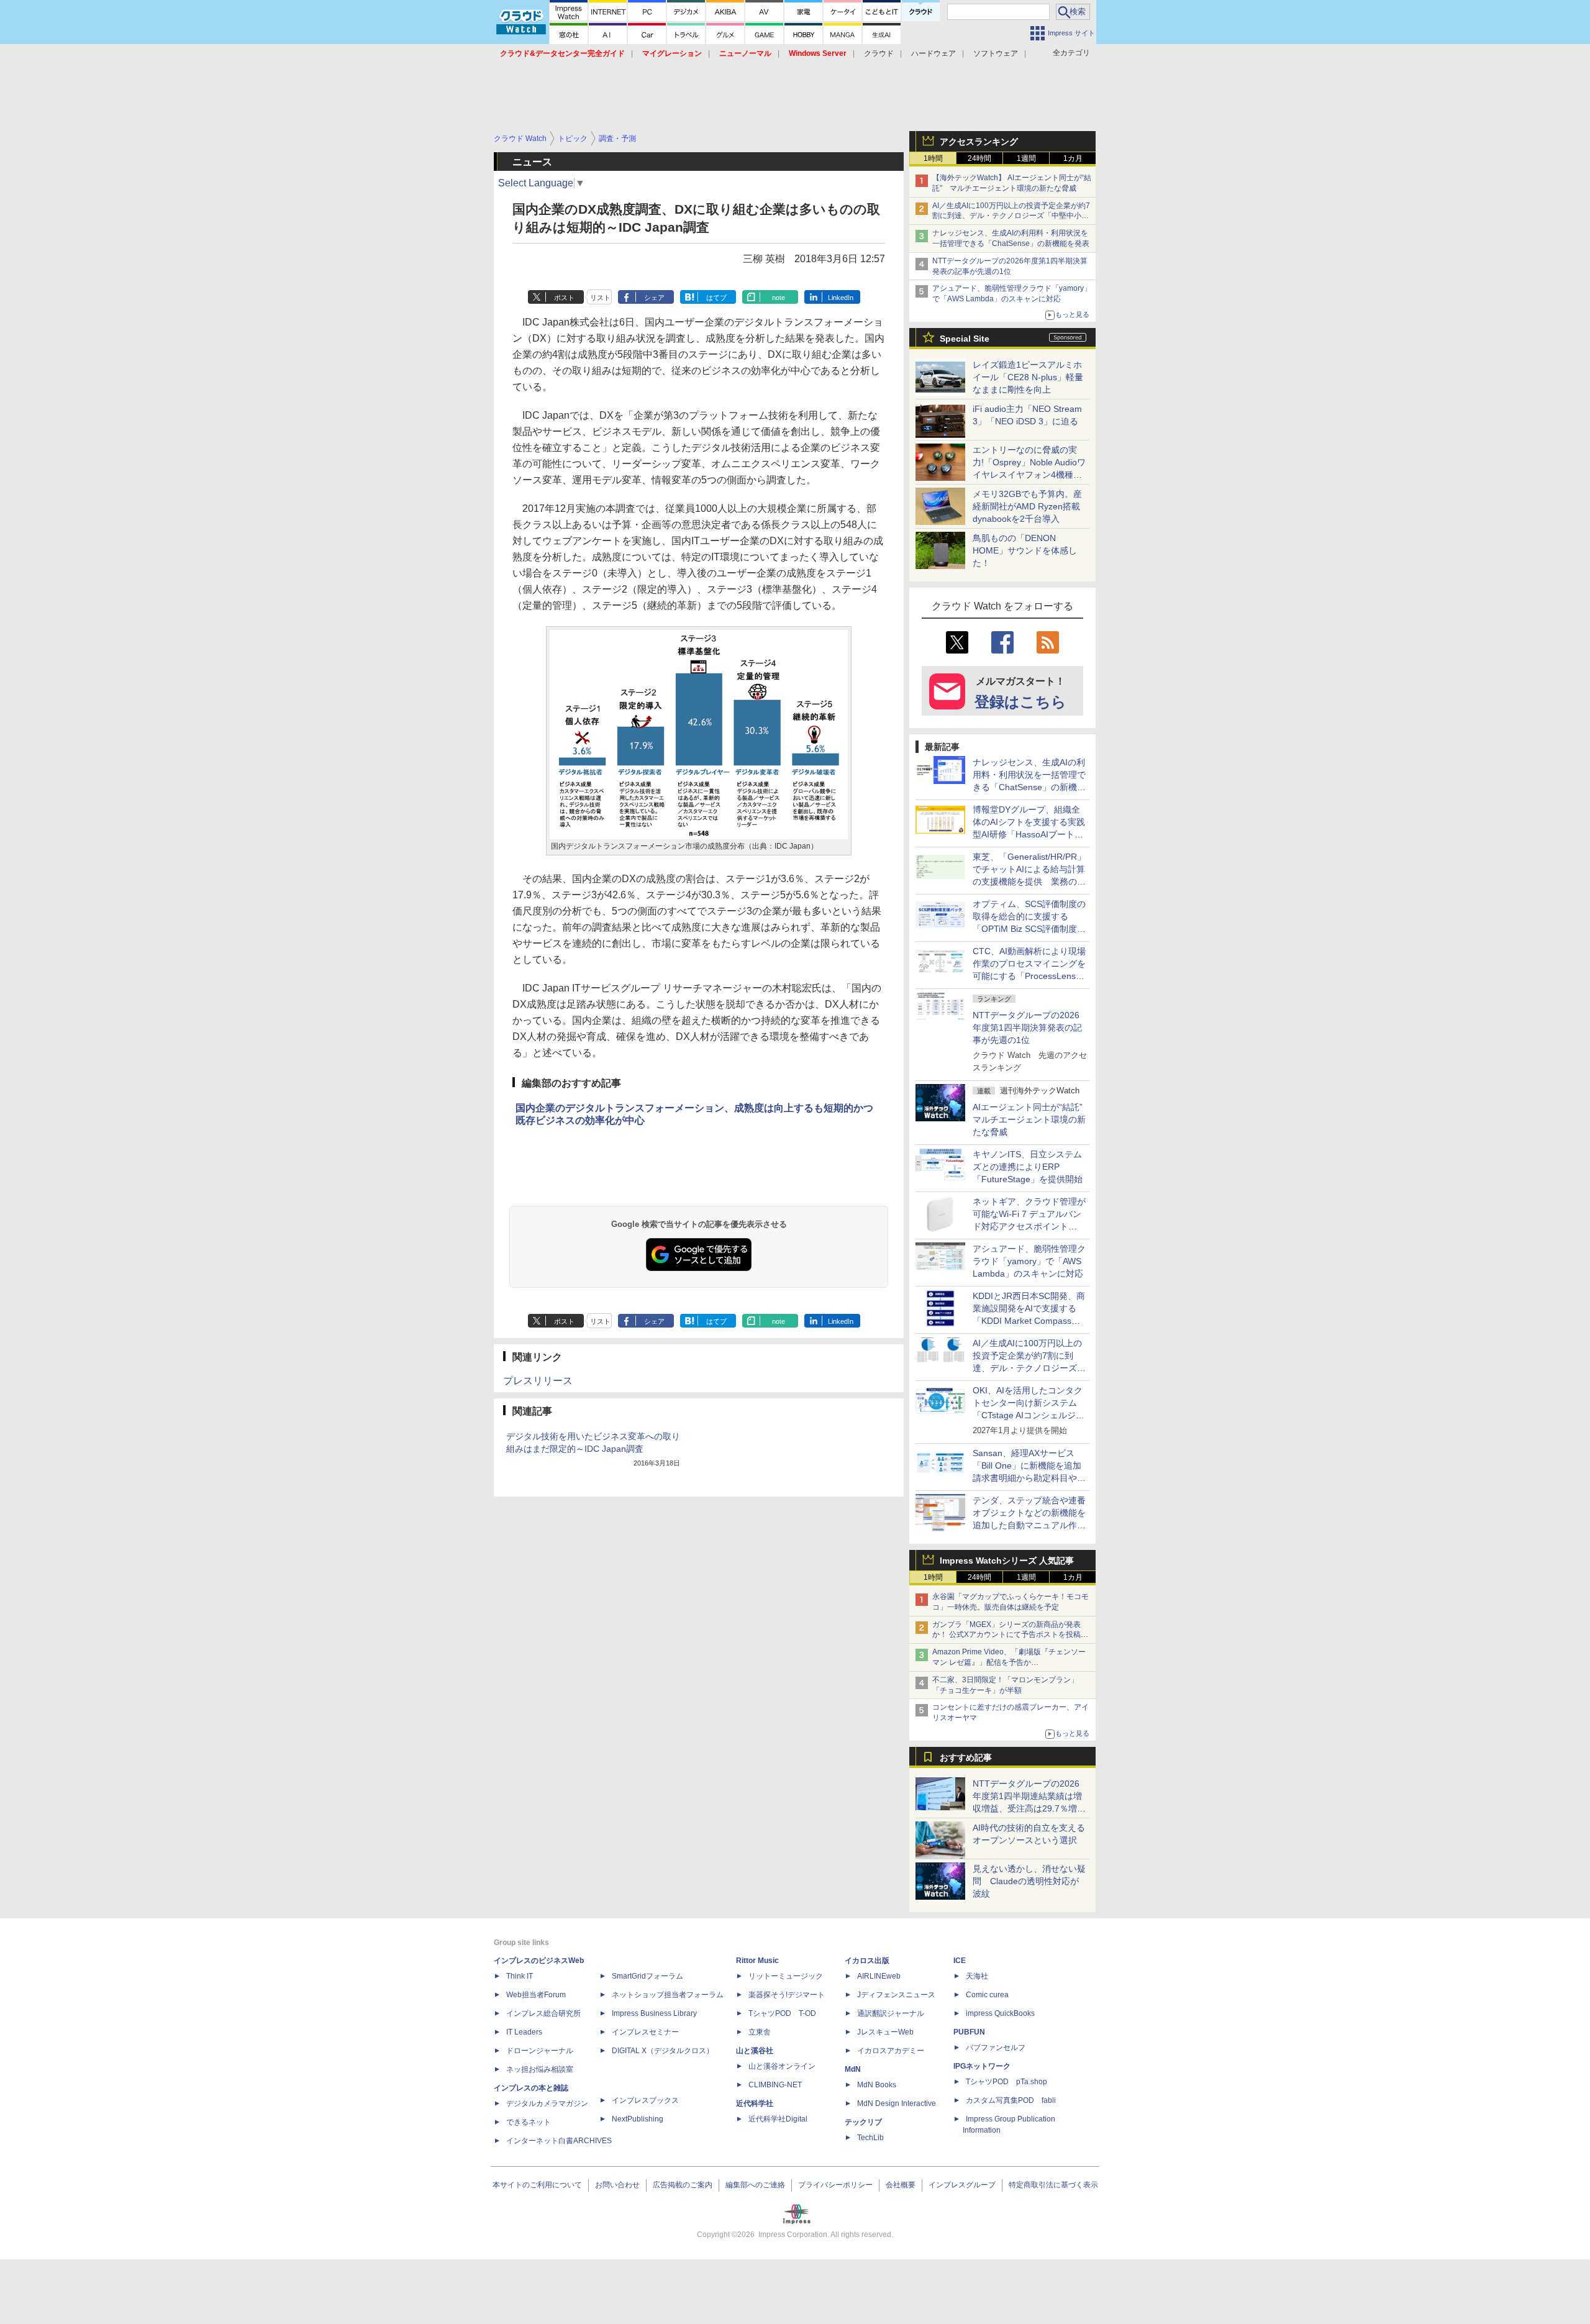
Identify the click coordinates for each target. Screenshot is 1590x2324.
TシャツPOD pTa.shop (1006, 2082)
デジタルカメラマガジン (547, 2103)
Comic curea (987, 1995)
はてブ (716, 298)
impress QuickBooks (1000, 2013)
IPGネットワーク (982, 2066)
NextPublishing (638, 2119)
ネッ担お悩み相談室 (540, 2069)
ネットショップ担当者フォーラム (668, 1995)
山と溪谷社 (755, 2051)
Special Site (965, 339)
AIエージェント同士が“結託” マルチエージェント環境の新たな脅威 (1032, 1119)
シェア (654, 298)
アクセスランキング (979, 142)
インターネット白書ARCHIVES (559, 2141)
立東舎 (760, 2032)
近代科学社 (755, 2103)
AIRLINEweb (879, 1976)
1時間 (933, 158)
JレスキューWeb (885, 2032)
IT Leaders (524, 2032)
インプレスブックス (645, 2100)
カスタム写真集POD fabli (1011, 2100)
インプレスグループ (962, 2185)
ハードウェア (934, 53)
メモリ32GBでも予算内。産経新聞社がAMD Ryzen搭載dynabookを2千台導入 (1027, 506)
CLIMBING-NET (775, 2085)
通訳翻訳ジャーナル (891, 2013)
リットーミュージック (786, 1976)
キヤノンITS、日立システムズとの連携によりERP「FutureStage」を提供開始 (1028, 1167)
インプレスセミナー (645, 2032)
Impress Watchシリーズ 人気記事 (1007, 1561)
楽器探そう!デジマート (787, 1995)
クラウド (879, 53)
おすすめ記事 (966, 1757)
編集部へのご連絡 (755, 2185)
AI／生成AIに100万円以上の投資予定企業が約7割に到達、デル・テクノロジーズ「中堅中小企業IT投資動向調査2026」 (1011, 216)
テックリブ (863, 2122)
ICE (960, 1961)
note (779, 298)
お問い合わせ (617, 2185)
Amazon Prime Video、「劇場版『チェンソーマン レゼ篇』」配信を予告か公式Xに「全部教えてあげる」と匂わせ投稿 (1009, 1662)
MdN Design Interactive (897, 2103)
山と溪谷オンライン (782, 2066)
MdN (853, 2069)
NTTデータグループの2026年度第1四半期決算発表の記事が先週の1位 (1027, 1028)
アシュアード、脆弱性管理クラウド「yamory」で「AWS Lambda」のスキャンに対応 (1029, 1261)
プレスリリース (538, 1381)
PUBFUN (969, 2032)
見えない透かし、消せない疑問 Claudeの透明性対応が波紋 (1029, 1881)
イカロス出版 (867, 1961)
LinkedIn (841, 298)
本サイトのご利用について (537, 2185)
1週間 (1026, 158)
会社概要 (901, 2185)
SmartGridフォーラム (647, 1976)
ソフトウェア (996, 53)
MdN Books (877, 2085)
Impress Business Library (654, 2013)
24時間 (979, 158)
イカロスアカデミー (891, 2051)
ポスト (564, 298)
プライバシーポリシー (835, 2185)
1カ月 (1073, 158)
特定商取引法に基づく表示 (1053, 2185)
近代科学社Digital (778, 2119)
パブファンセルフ (996, 2048)
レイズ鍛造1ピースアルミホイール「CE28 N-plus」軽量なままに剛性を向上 (1028, 377)
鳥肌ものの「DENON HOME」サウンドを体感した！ (1025, 550)
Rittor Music (757, 1961)
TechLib (870, 2138)
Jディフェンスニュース (896, 1995)
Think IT (520, 1976)
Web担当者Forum (536, 1995)
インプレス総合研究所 (543, 2013)
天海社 (977, 1976)
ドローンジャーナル (540, 2051)
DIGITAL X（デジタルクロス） (663, 2051)
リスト (600, 298)
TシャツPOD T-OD (782, 2013)
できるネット (529, 2122)
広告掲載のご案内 (683, 2185)
